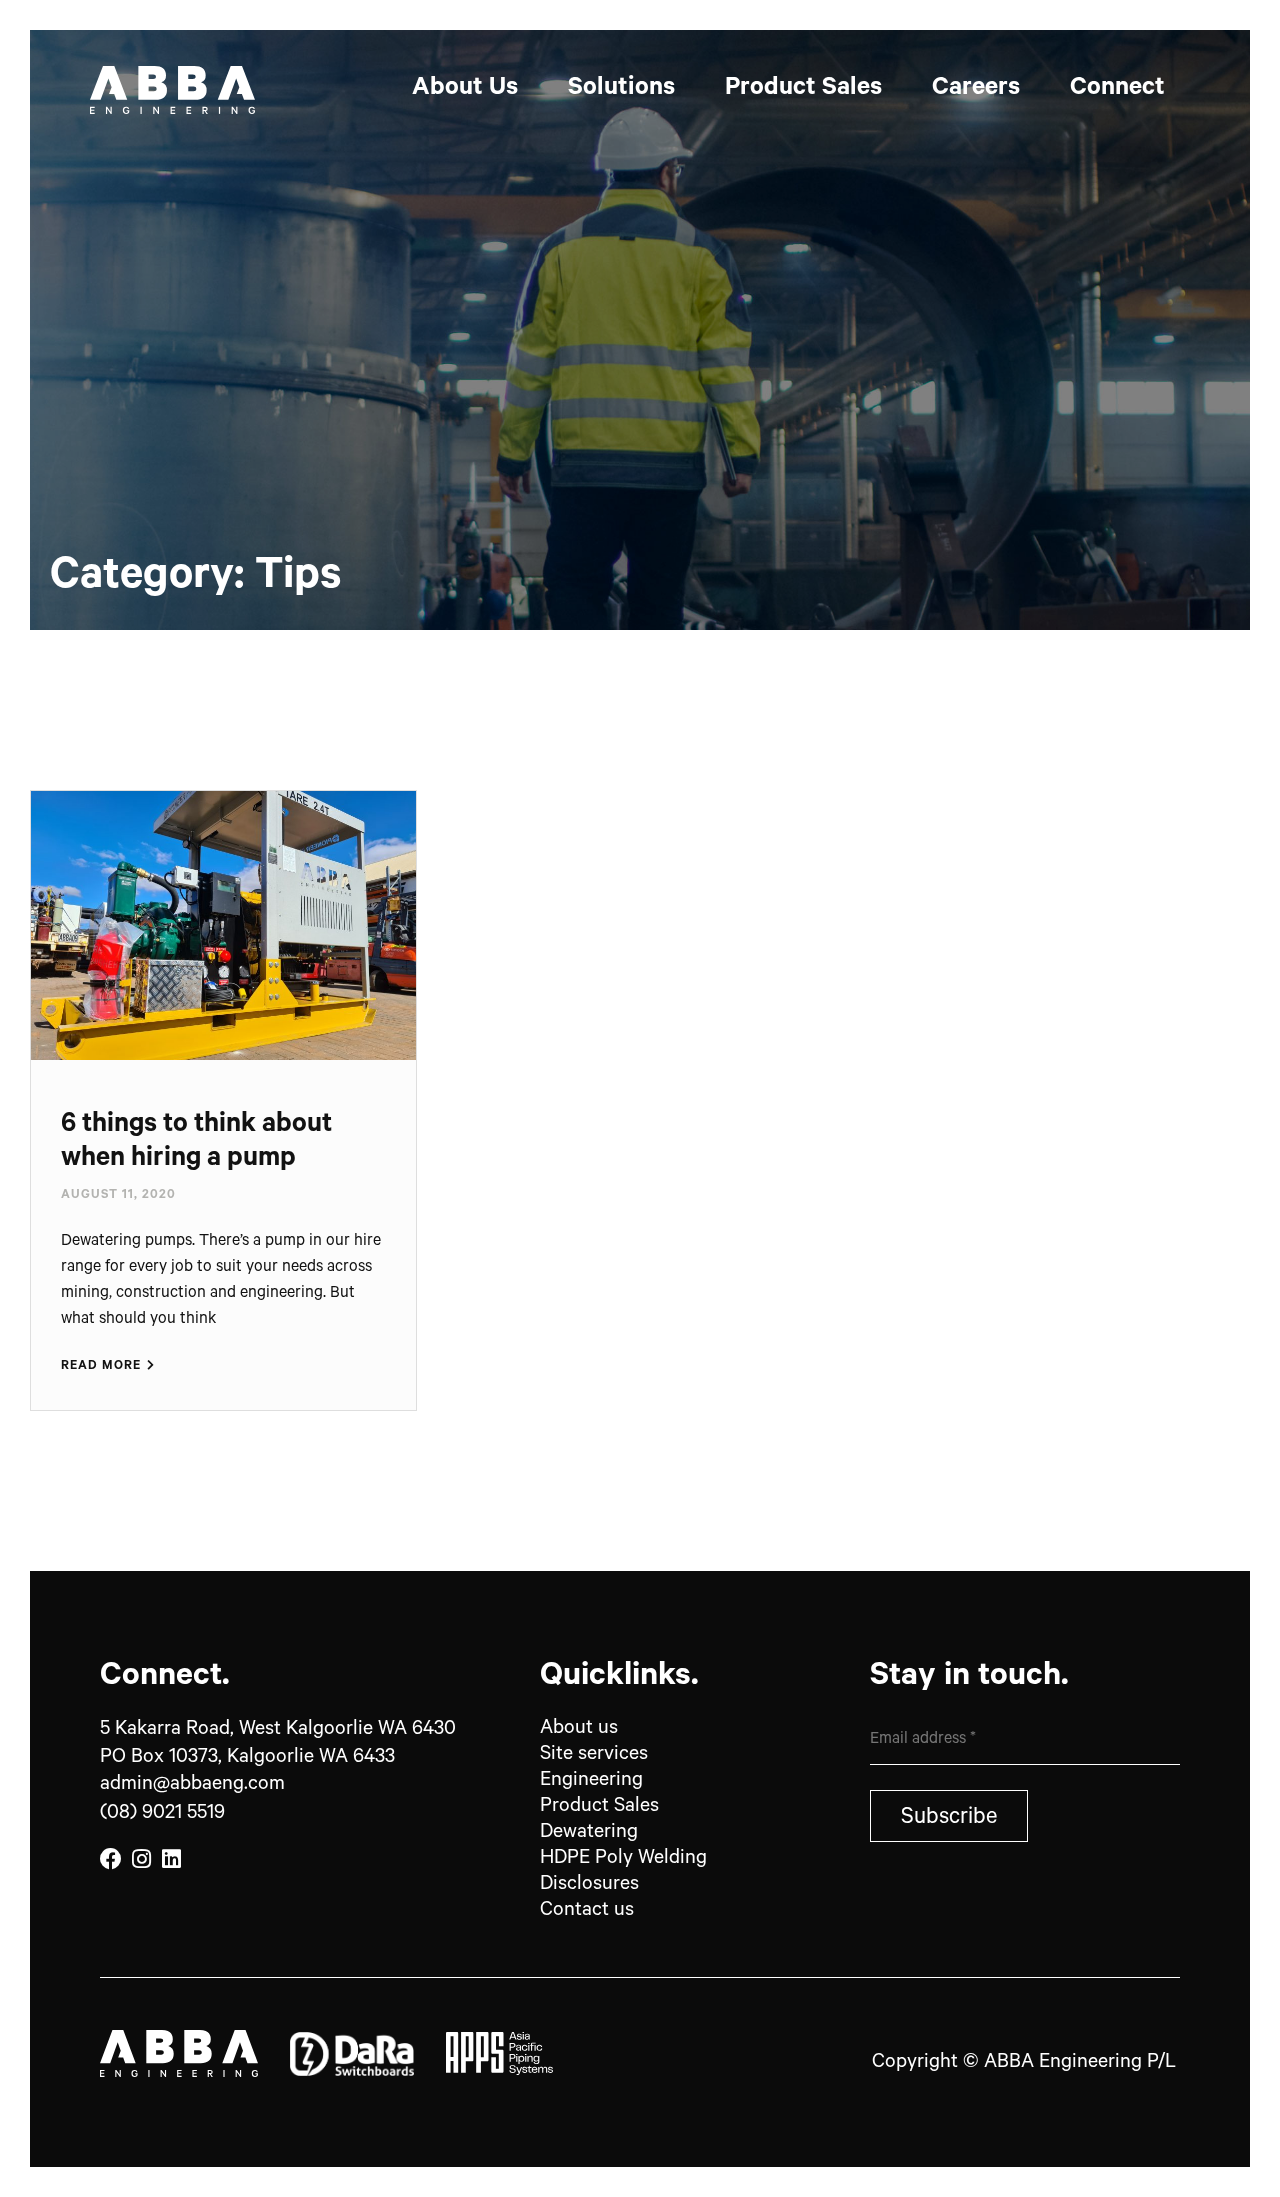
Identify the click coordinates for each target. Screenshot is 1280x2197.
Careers (976, 90)
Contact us (587, 1912)
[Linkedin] (171, 1860)
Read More (103, 1367)
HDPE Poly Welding (623, 1860)
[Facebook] (111, 1860)
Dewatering (589, 1834)
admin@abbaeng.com (192, 1786)
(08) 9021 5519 (162, 1815)
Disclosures (589, 1886)
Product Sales (803, 90)
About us (579, 1730)
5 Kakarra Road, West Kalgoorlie (278, 1731)
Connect (1117, 90)
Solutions (621, 90)
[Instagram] (141, 1860)
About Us (465, 90)
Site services (594, 1756)
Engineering (594, 1782)
